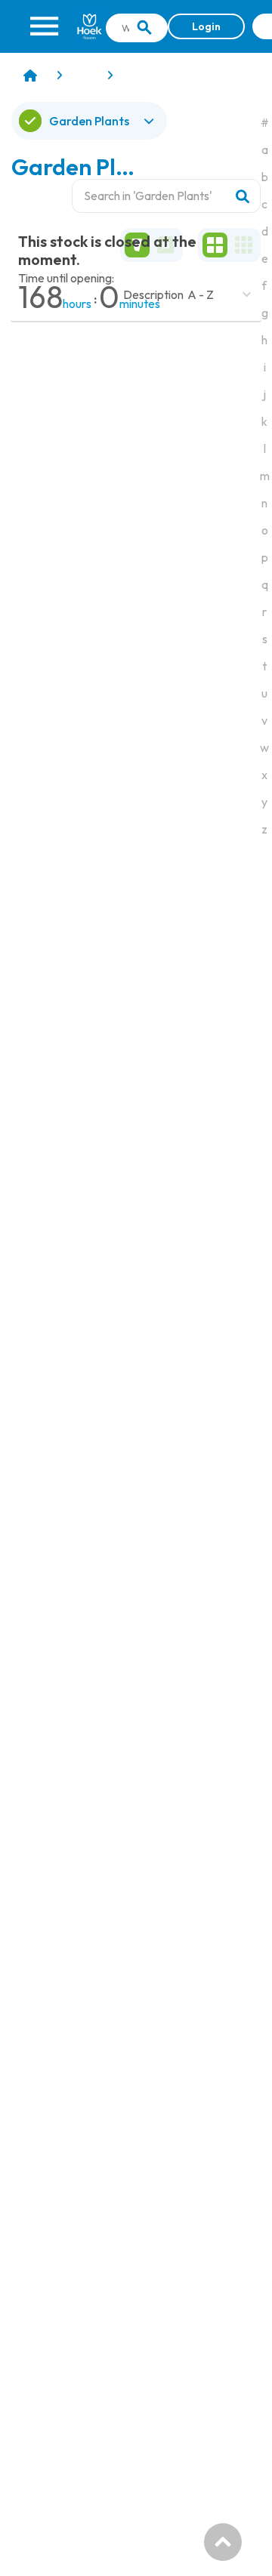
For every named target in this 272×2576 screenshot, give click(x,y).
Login (206, 26)
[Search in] (144, 28)
